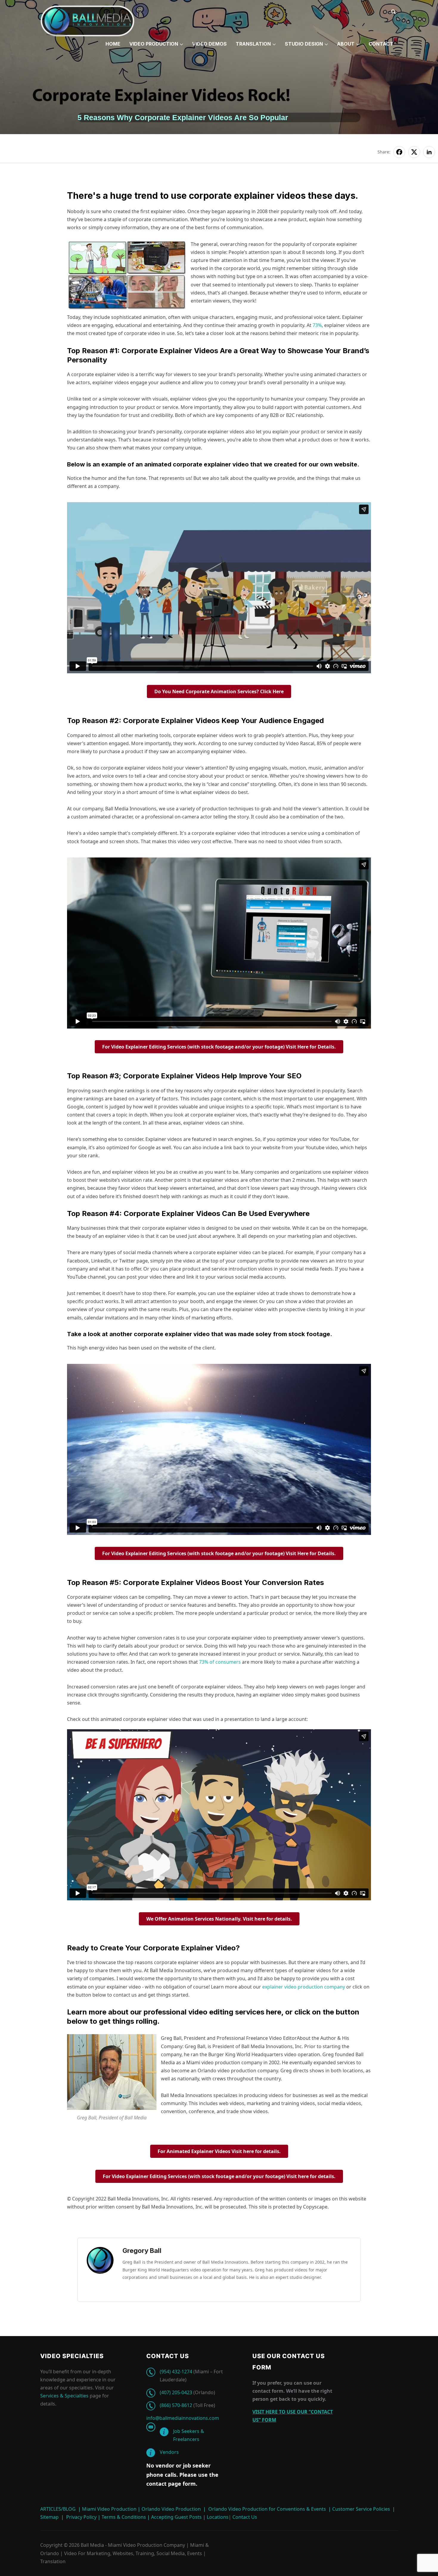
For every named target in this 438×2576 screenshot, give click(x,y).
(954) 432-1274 (176, 2372)
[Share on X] (414, 152)
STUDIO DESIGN (304, 44)
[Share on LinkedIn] (429, 152)
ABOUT (346, 44)
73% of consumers (220, 1662)
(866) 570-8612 (176, 2405)
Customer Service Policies (361, 2509)
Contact (381, 44)
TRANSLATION (253, 44)
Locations (217, 2517)
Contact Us (244, 2517)
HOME (113, 44)
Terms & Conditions (123, 2517)
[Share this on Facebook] (399, 152)
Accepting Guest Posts (176, 2517)
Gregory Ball (142, 2251)
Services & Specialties (64, 2396)
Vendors (169, 2452)
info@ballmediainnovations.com (183, 2418)
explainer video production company (304, 1987)
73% (317, 325)
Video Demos (209, 44)
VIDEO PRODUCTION (154, 44)
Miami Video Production (109, 2509)
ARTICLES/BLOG (58, 2509)
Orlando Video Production (171, 2509)
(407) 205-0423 (176, 2392)
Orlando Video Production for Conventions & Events (267, 2509)
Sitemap (49, 2517)
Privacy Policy (81, 2517)
